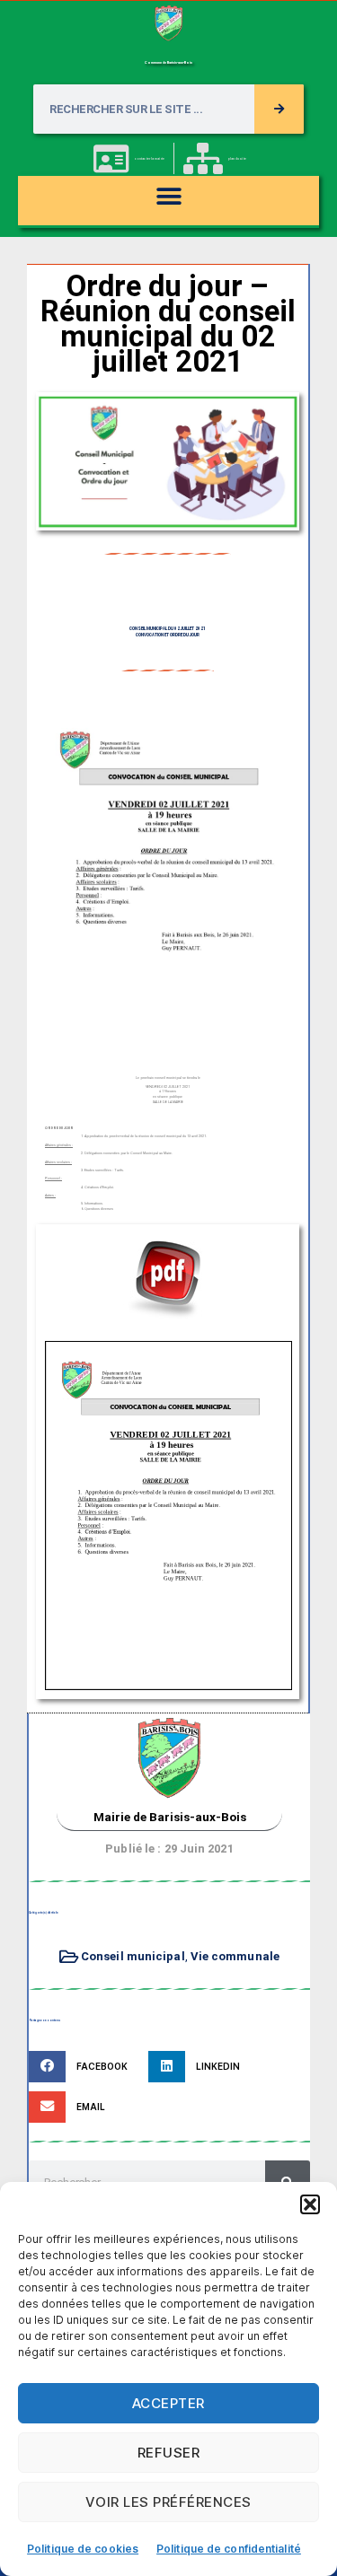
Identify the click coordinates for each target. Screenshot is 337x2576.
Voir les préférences (168, 2502)
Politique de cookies (83, 2549)
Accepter (168, 2403)
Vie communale (235, 1956)
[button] (310, 2204)
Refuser (169, 2453)
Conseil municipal (133, 1956)
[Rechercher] (279, 109)
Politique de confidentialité (229, 2549)
